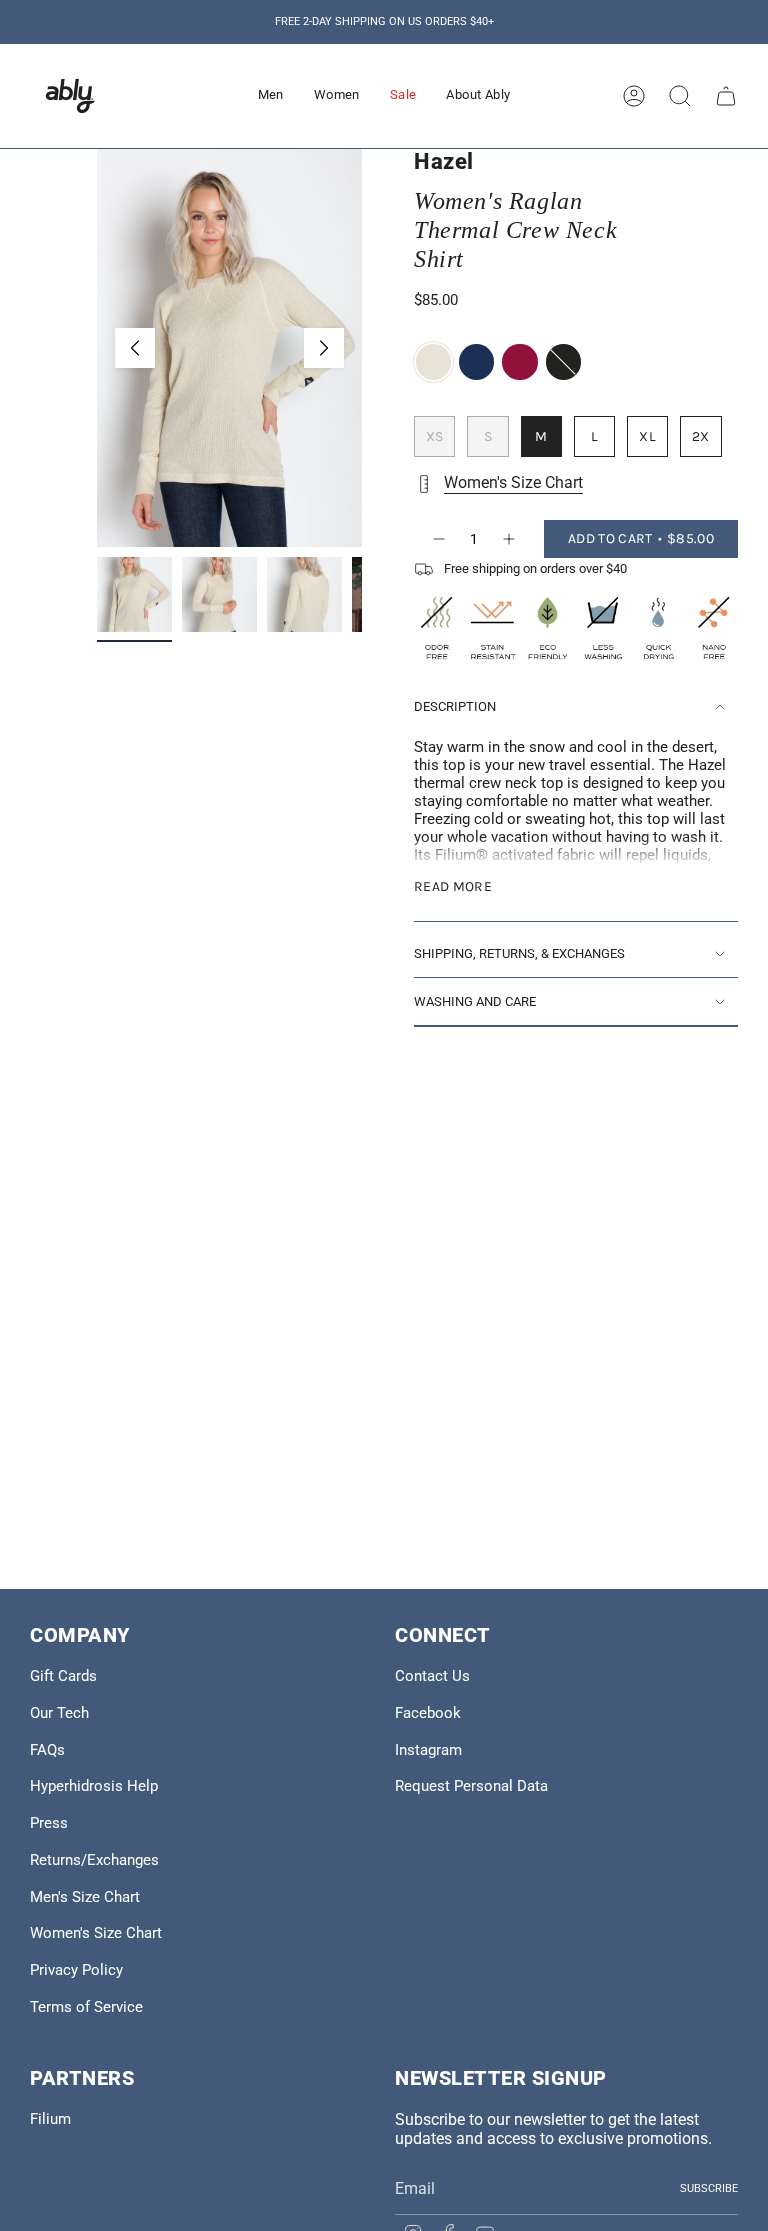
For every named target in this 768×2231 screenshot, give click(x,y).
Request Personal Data (471, 1786)
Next (324, 348)
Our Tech (59, 1713)
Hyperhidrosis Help (94, 1786)
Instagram (428, 1750)
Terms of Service (86, 2007)
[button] (271, 96)
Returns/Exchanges (94, 1860)
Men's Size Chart (85, 1897)
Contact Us (432, 1676)
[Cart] (726, 96)
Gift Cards (63, 1676)
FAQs (47, 1750)
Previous (135, 348)
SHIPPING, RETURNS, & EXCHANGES (519, 953)
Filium (50, 2119)
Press (49, 1823)
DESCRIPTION (455, 706)
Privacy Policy (76, 1970)
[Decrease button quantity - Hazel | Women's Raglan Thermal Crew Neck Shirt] (438, 539)
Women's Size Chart (513, 482)
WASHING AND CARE (475, 1001)
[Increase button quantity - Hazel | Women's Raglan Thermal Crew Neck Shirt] (510, 539)
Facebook (428, 1713)
